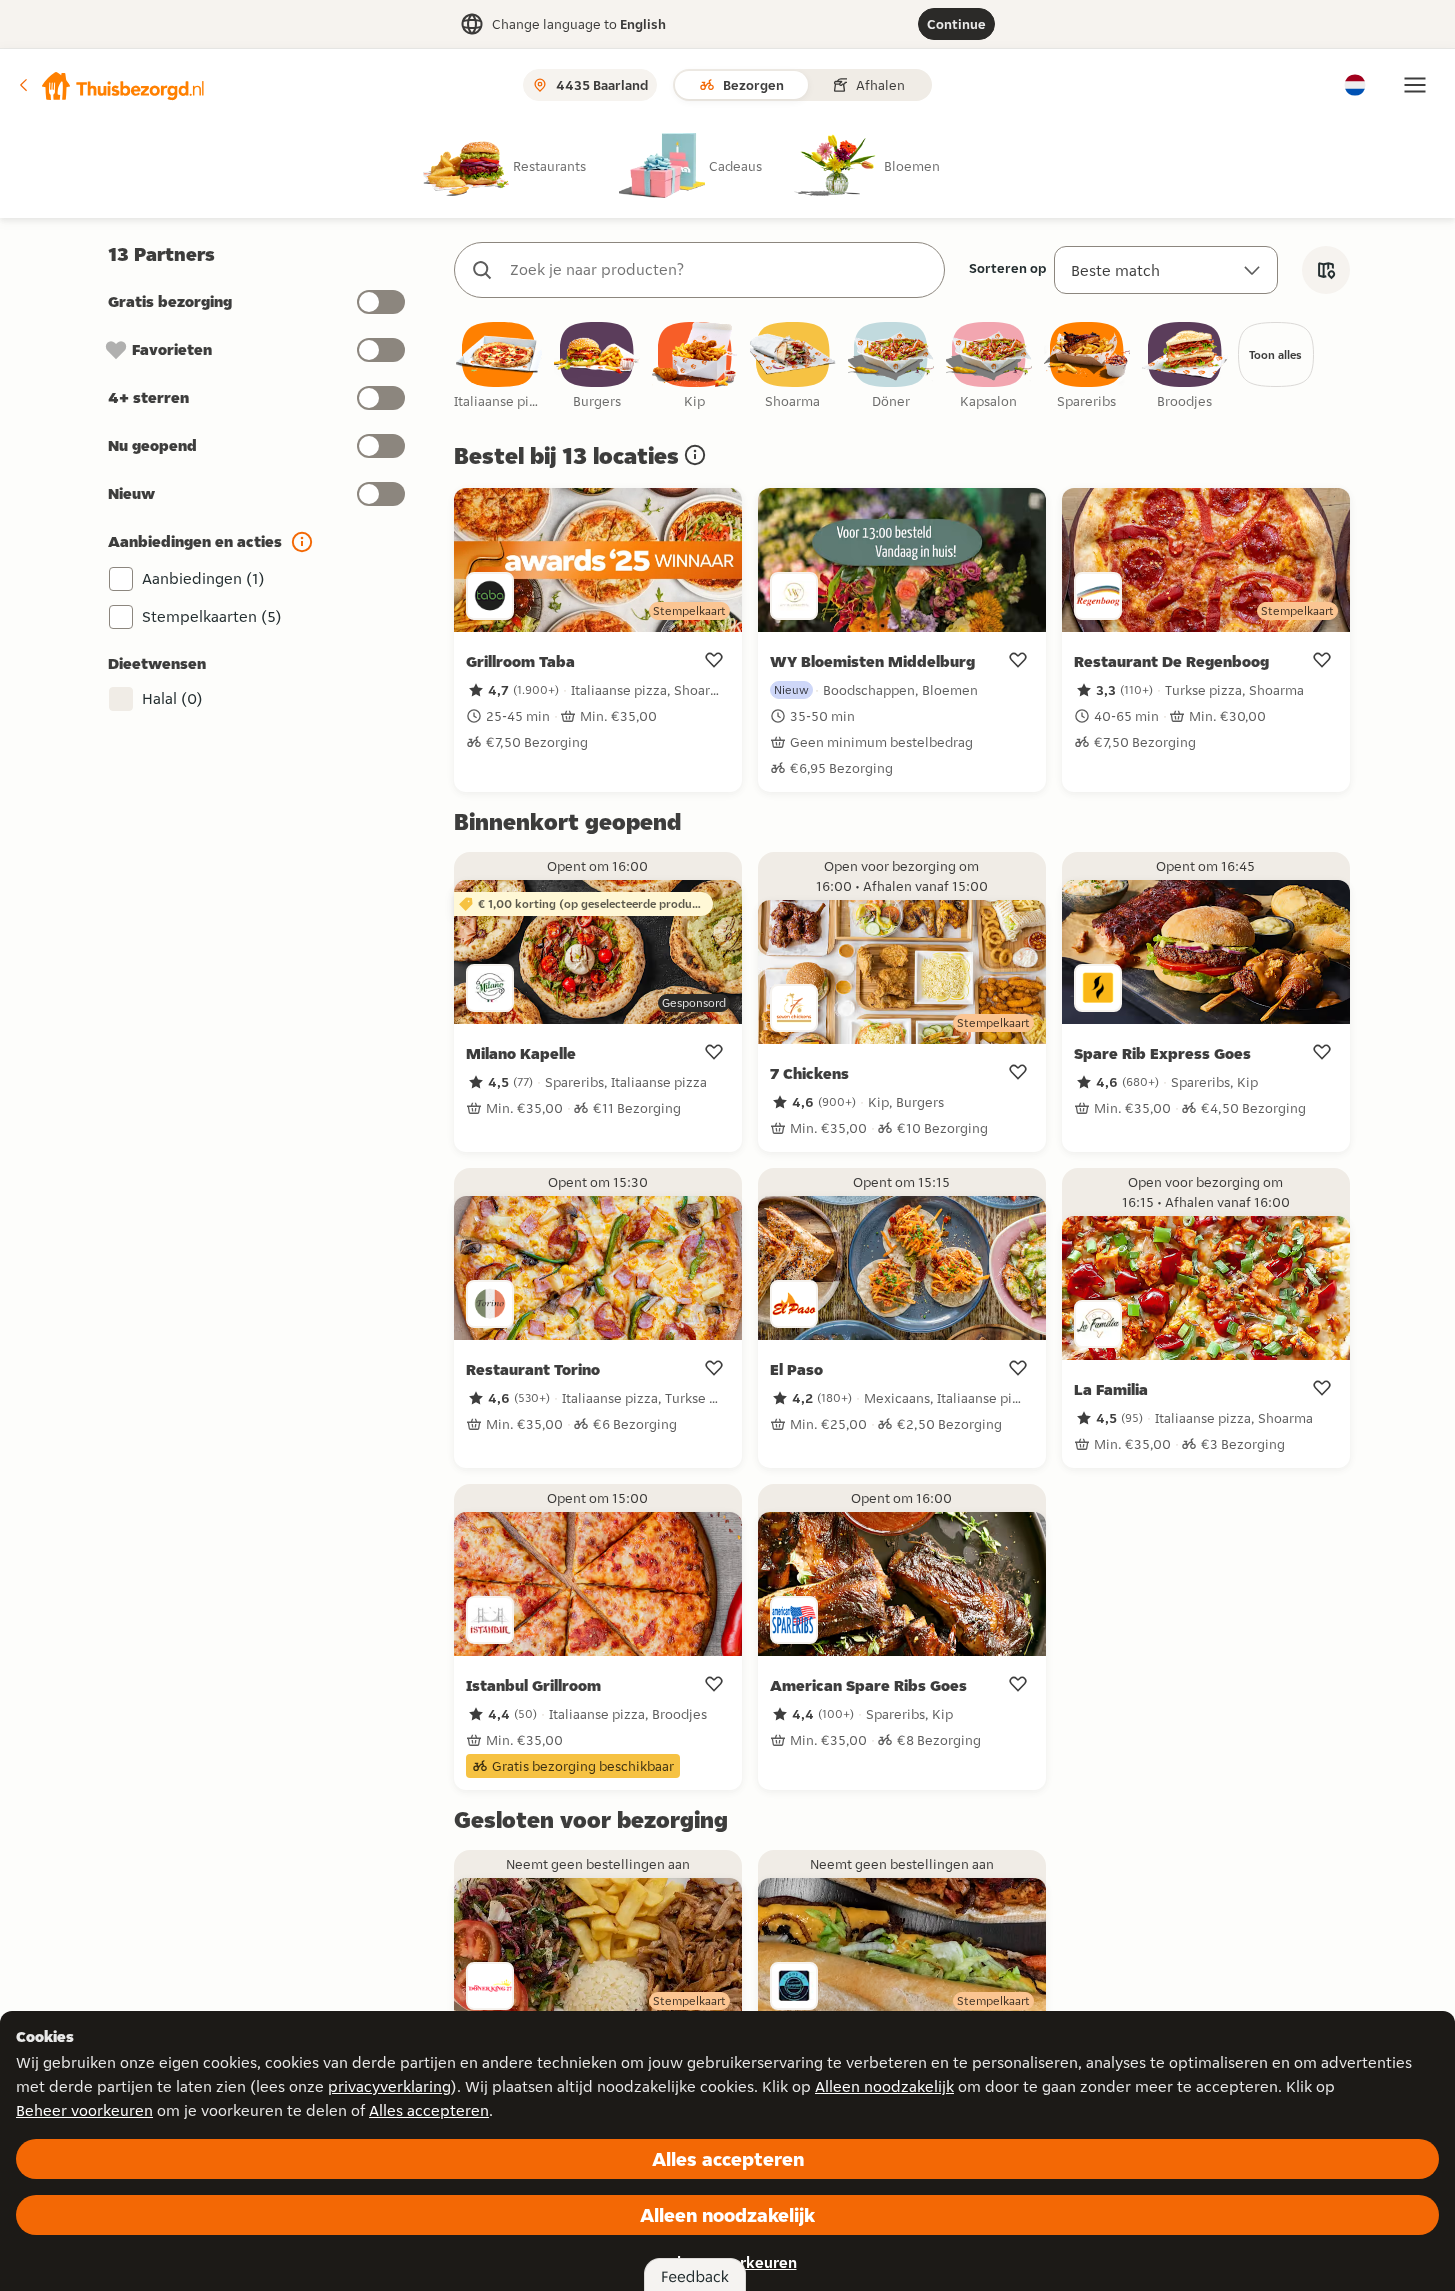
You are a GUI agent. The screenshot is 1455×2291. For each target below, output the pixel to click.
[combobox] (719, 270)
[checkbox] (499, 366)
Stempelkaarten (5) (212, 616)
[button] (111, 85)
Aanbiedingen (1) (203, 578)
